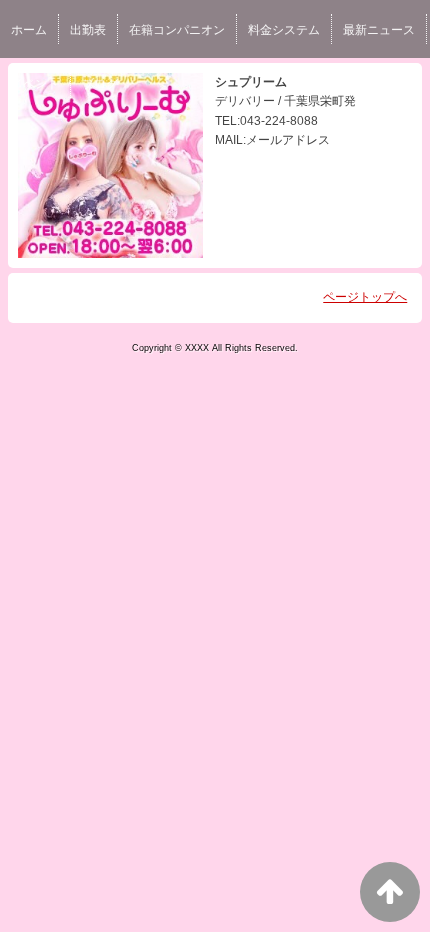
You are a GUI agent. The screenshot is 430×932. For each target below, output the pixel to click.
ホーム (29, 30)
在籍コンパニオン (177, 30)
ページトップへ (365, 297)
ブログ (100, 84)
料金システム (284, 30)
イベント (35, 84)
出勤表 (88, 30)
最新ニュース (379, 30)
